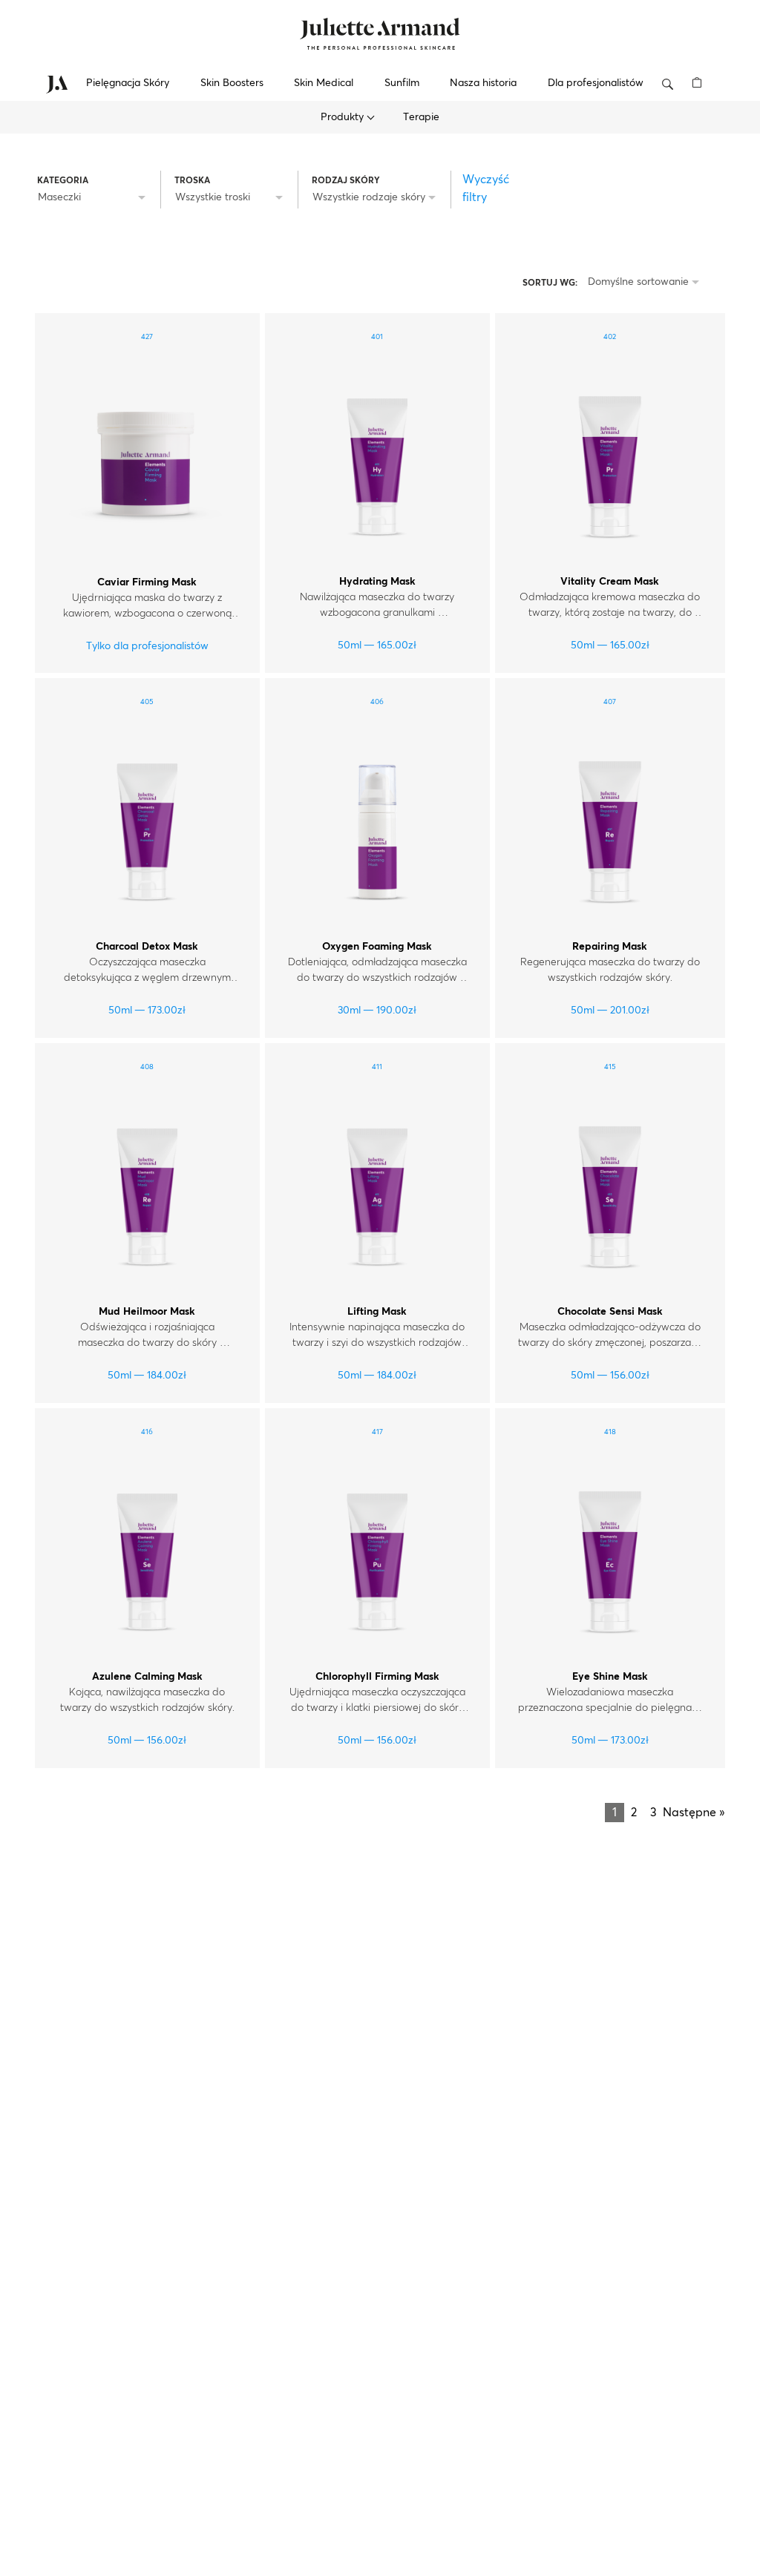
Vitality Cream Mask (610, 582)
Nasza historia (483, 83)
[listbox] (94, 198)
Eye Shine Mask (610, 1677)
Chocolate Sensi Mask (610, 1312)
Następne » (694, 1813)
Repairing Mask (610, 947)
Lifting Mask (377, 1312)
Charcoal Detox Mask (147, 947)
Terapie (421, 117)
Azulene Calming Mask (147, 1677)
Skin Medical (324, 83)
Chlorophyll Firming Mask (377, 1677)
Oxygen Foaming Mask (377, 947)
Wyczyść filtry (486, 188)
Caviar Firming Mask (147, 582)
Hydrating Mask (377, 582)
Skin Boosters (232, 83)
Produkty (344, 117)
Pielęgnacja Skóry (128, 83)
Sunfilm (402, 83)
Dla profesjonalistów (596, 83)
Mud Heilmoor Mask (147, 1312)
